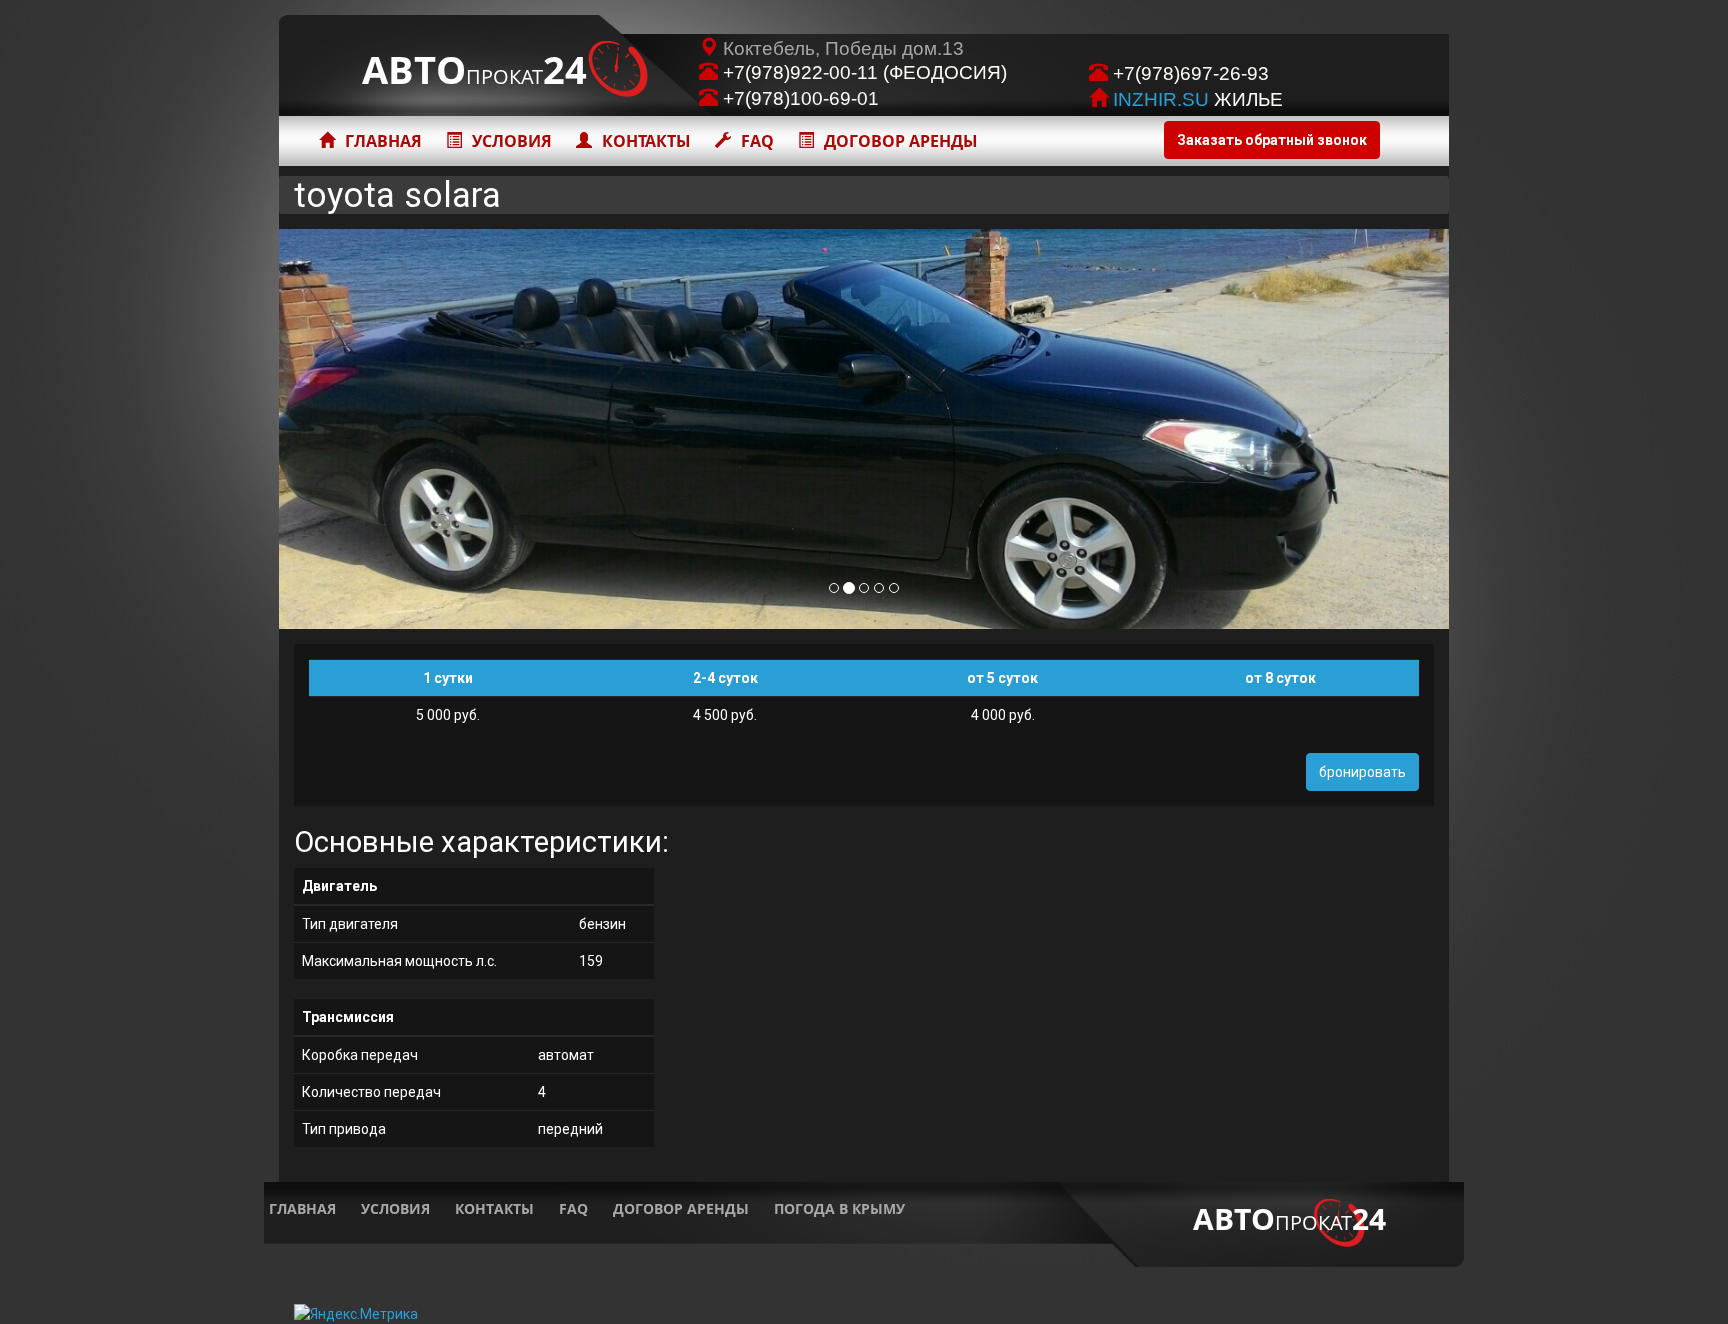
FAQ (757, 141)
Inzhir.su (1161, 99)
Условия (512, 141)
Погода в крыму (839, 1208)
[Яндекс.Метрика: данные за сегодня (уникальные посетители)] (356, 1314)
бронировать (1362, 772)
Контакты (646, 141)
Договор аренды (901, 141)
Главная (383, 141)
